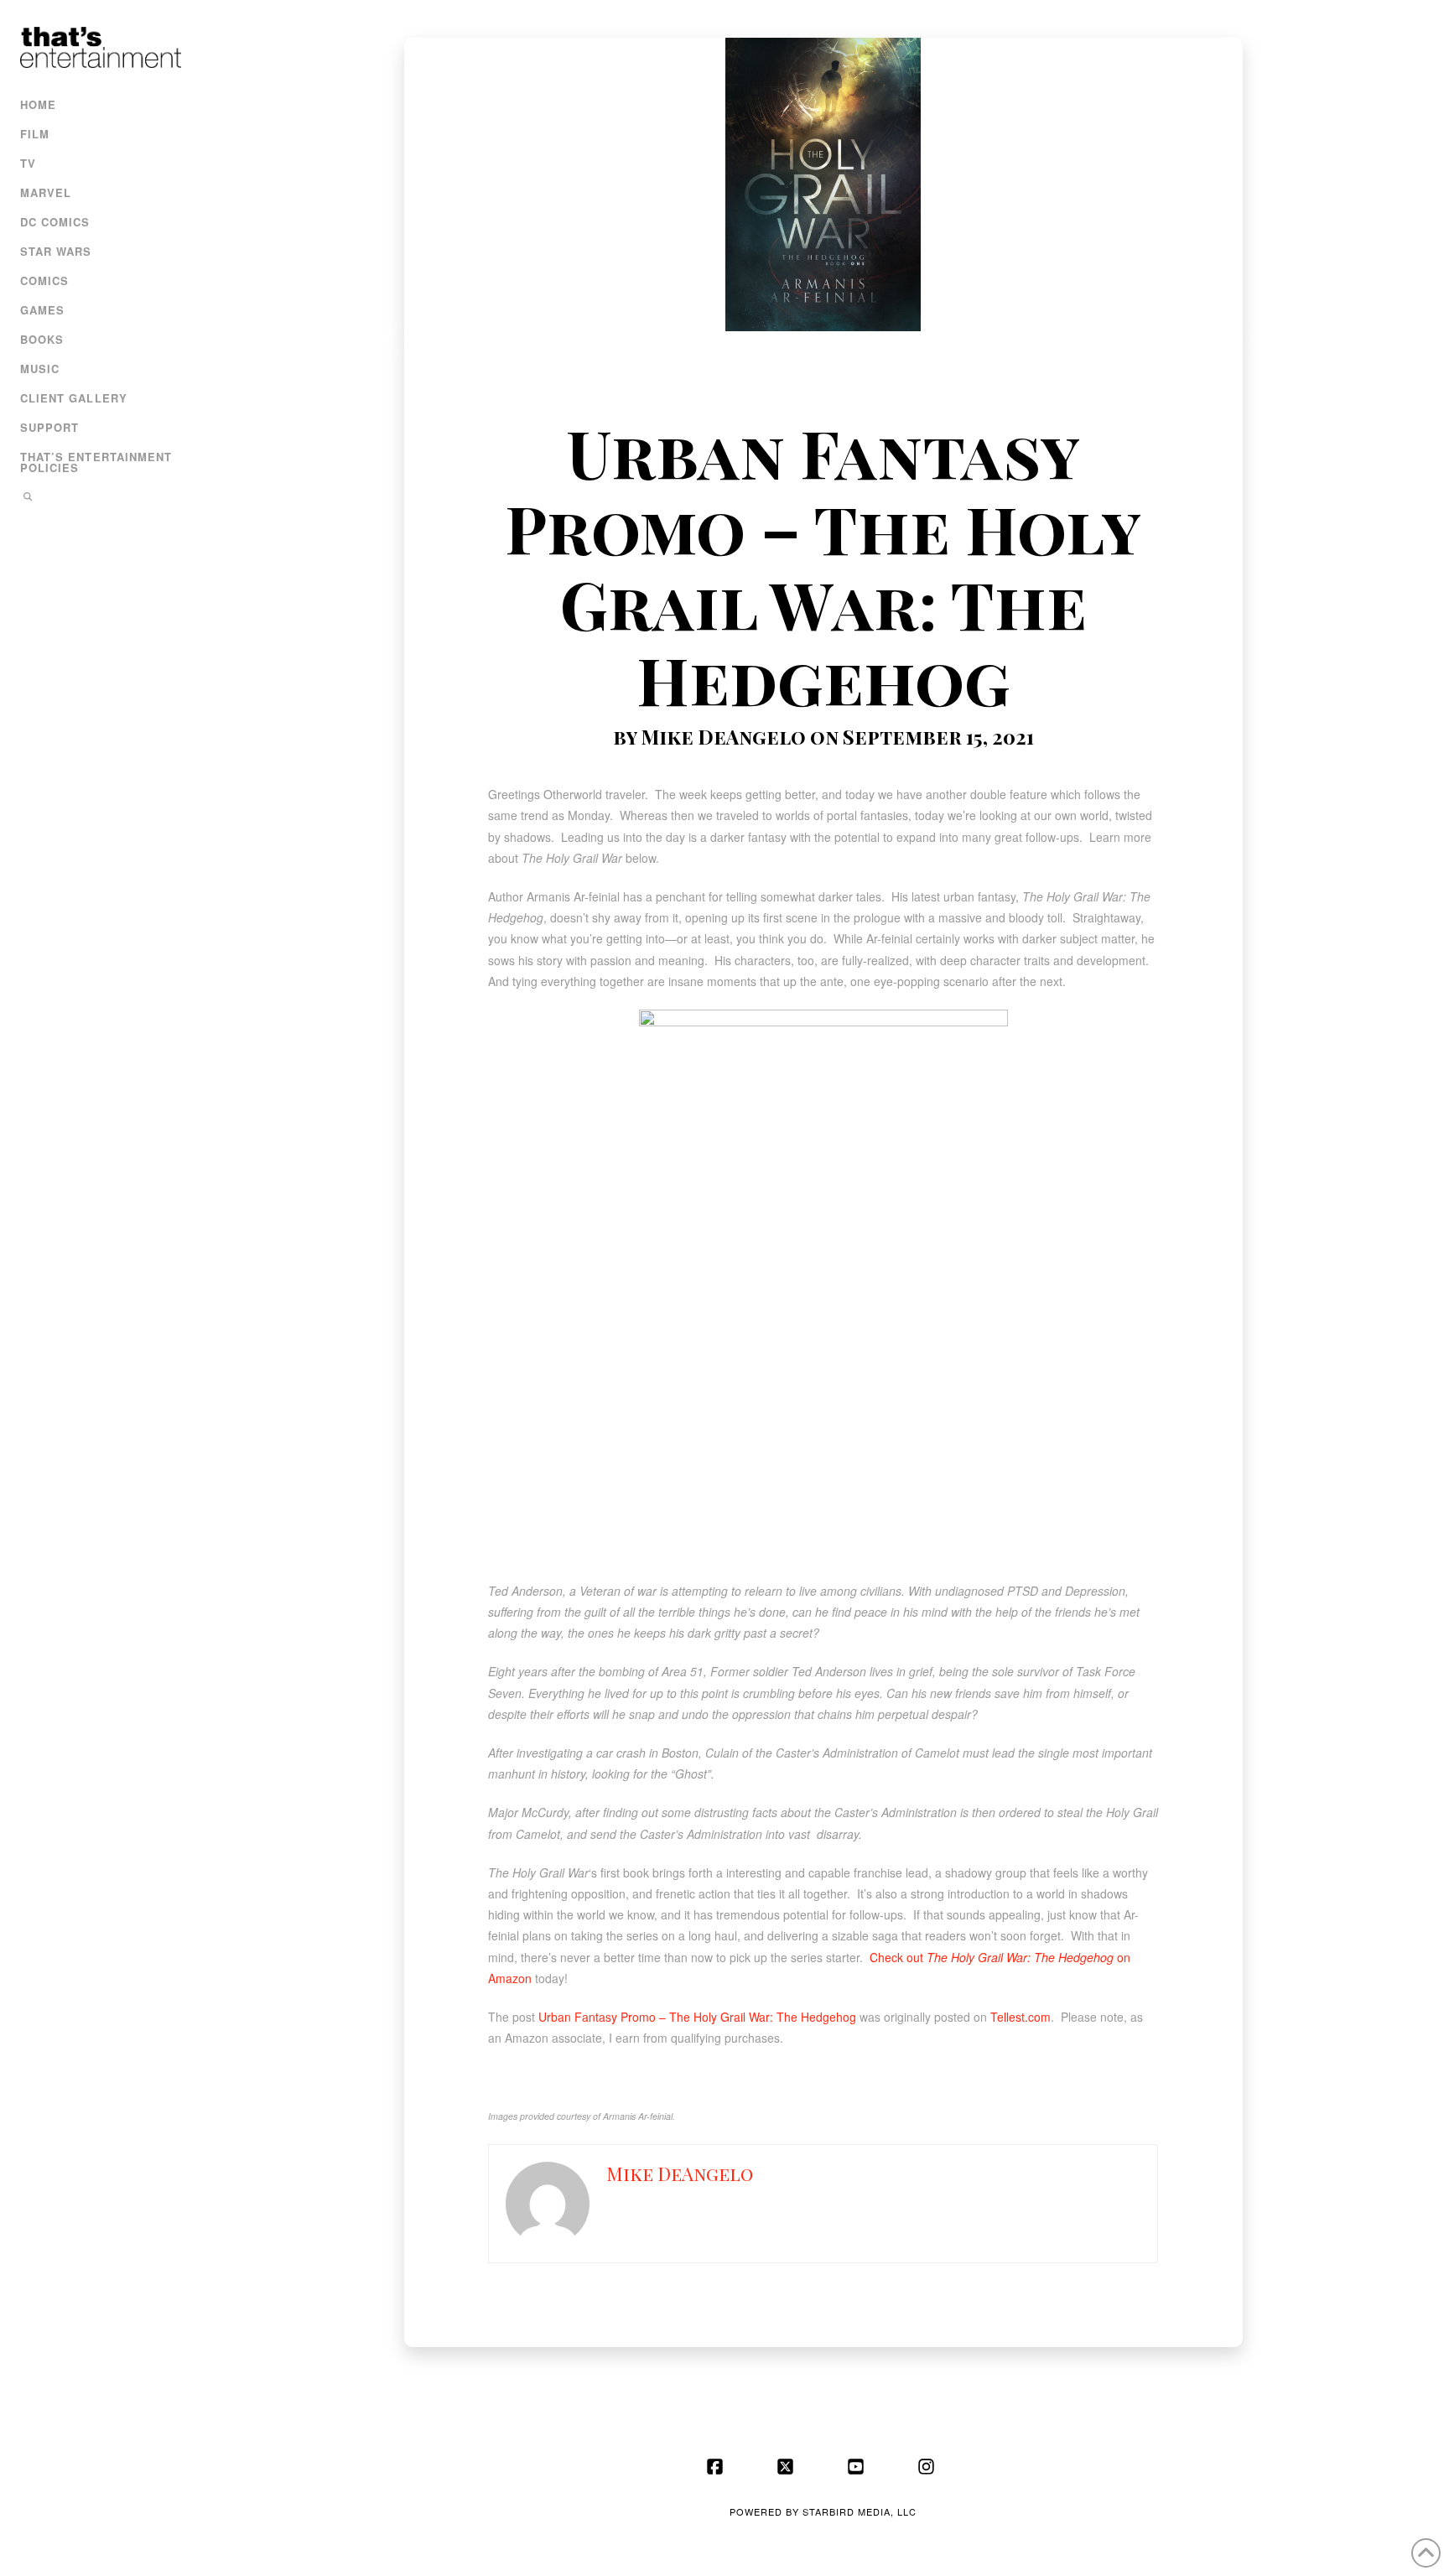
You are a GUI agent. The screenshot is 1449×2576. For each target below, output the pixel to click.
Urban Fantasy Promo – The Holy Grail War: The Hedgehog (697, 2017)
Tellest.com (1021, 2017)
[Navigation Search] (99, 499)
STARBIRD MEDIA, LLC (860, 2511)
